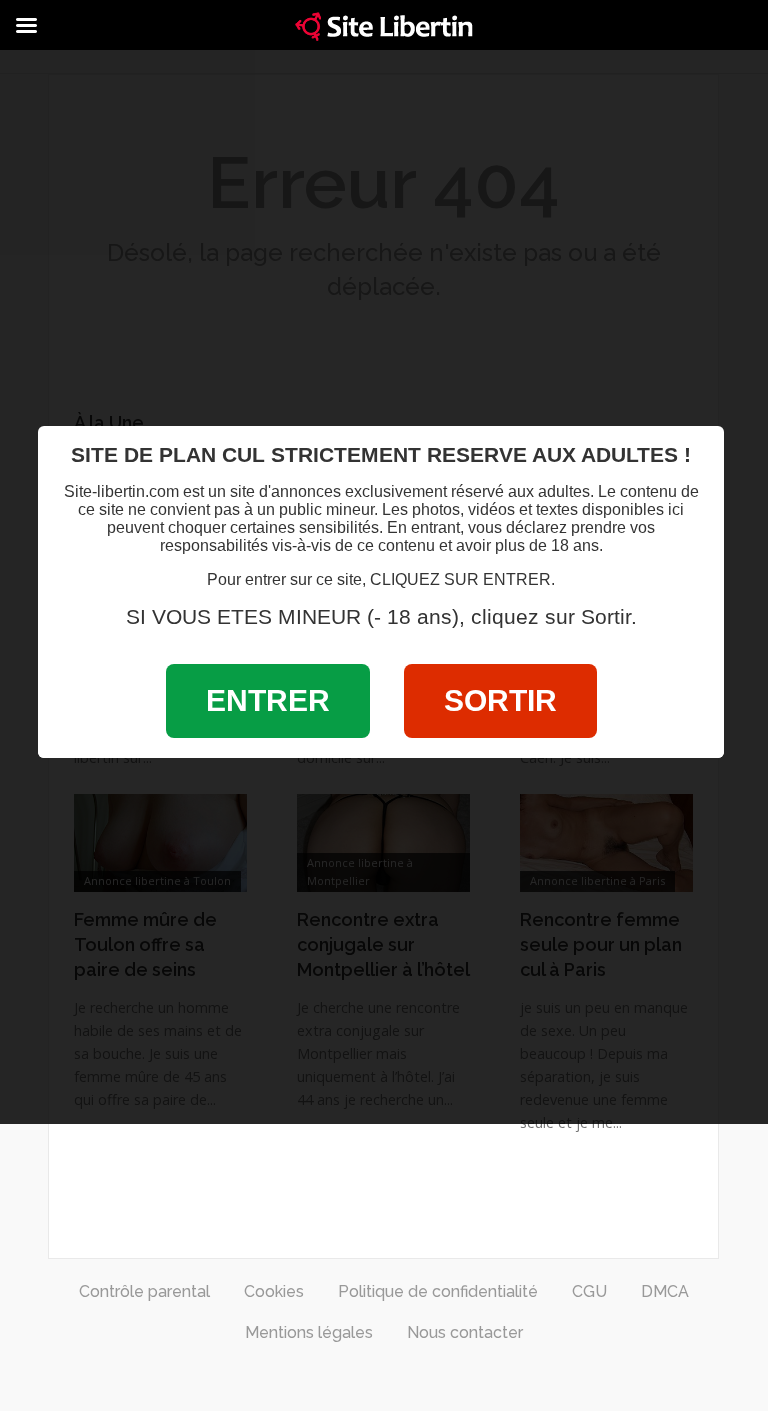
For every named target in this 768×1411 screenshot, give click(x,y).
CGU (589, 1291)
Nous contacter (465, 1332)
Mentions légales (309, 1332)
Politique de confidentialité (438, 1291)
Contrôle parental (144, 1291)
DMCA (665, 1291)
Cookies (274, 1291)
